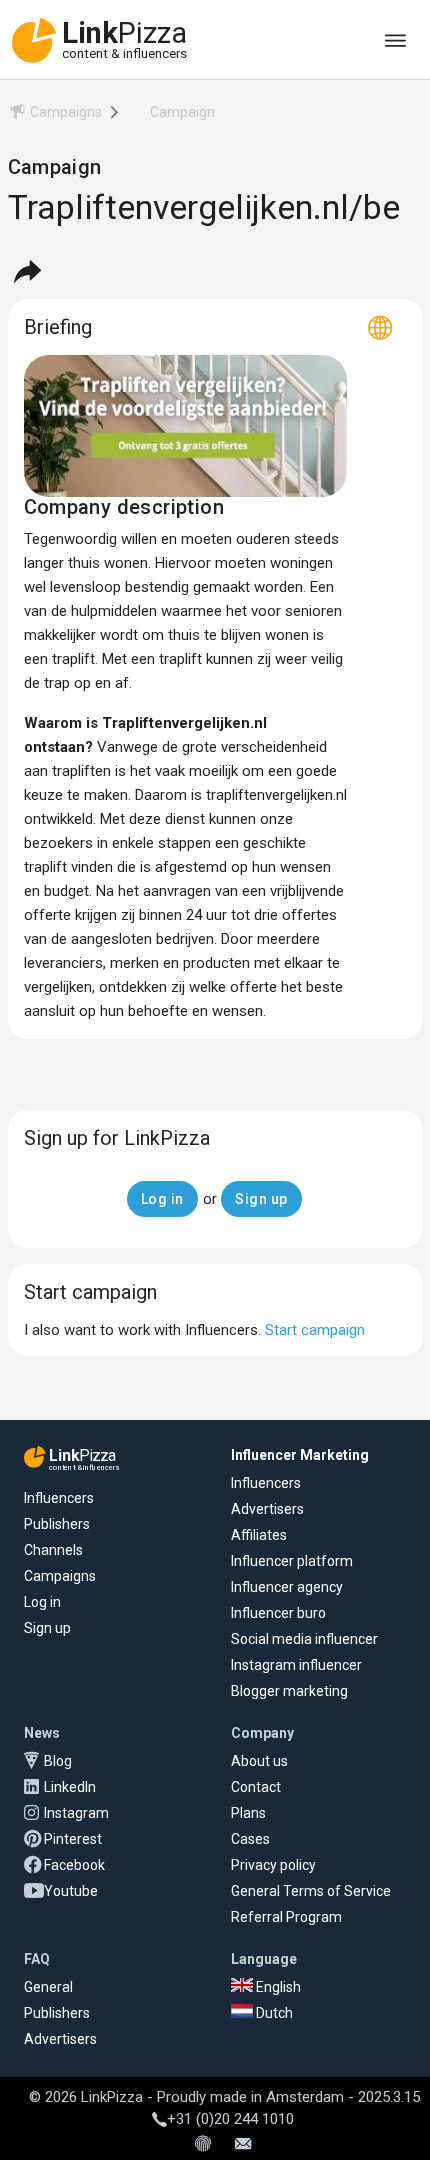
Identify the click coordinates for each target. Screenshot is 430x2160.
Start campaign (315, 1330)
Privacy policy (273, 1865)
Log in (42, 1602)
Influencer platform (292, 1561)
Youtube (71, 1891)
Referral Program (286, 1917)
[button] (27, 271)
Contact (256, 1787)
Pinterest (73, 1839)
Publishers (57, 1524)
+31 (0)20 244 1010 (230, 2119)
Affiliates (259, 1535)
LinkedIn (70, 1787)
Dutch (273, 2013)
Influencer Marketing (300, 1455)
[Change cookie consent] (203, 2145)
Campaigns (60, 1576)
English (277, 1987)
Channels (53, 1550)
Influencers (59, 1498)
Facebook (74, 1865)
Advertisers (267, 1509)
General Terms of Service (311, 1891)
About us (259, 1761)
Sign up (47, 1628)
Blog (58, 1761)
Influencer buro (278, 1613)
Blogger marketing (289, 1691)
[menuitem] (55, 115)
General (48, 1987)
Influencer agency (287, 1587)
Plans (248, 1813)
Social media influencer (304, 1639)
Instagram (76, 1813)
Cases (250, 1839)
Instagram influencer (296, 1665)
